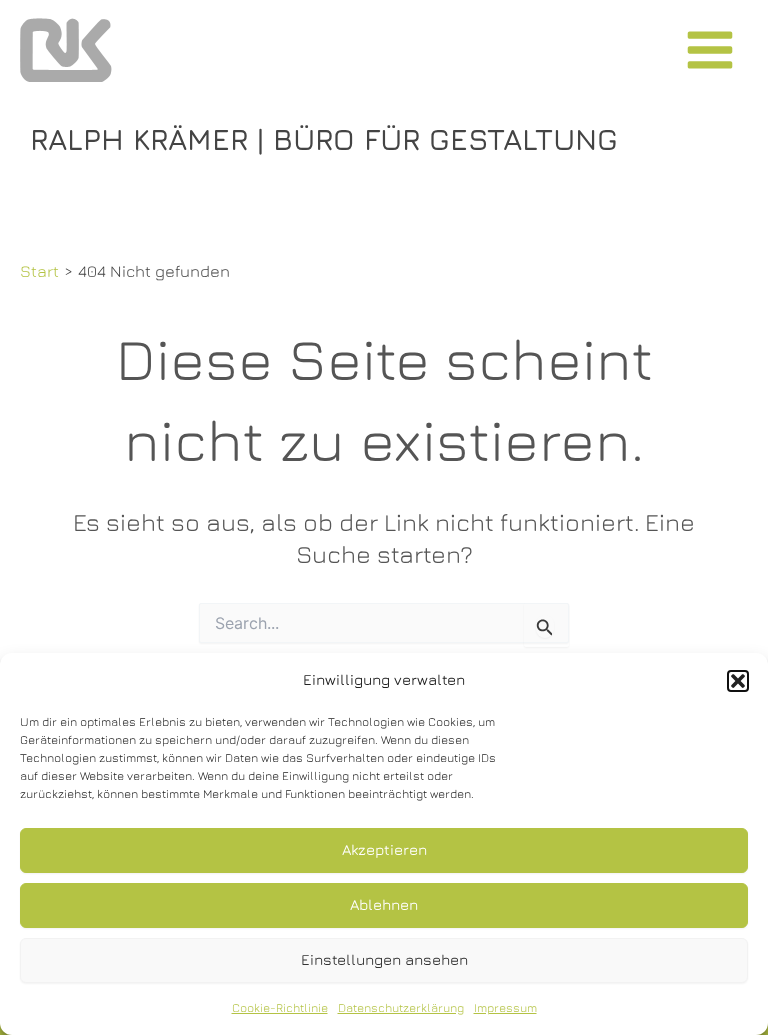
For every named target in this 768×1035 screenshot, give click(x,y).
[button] (738, 681)
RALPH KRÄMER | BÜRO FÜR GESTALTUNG (324, 139)
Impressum (505, 1007)
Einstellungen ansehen (384, 959)
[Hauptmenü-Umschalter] (709, 50)
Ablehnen (384, 904)
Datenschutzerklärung (401, 1007)
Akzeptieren (384, 849)
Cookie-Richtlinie (280, 1007)
